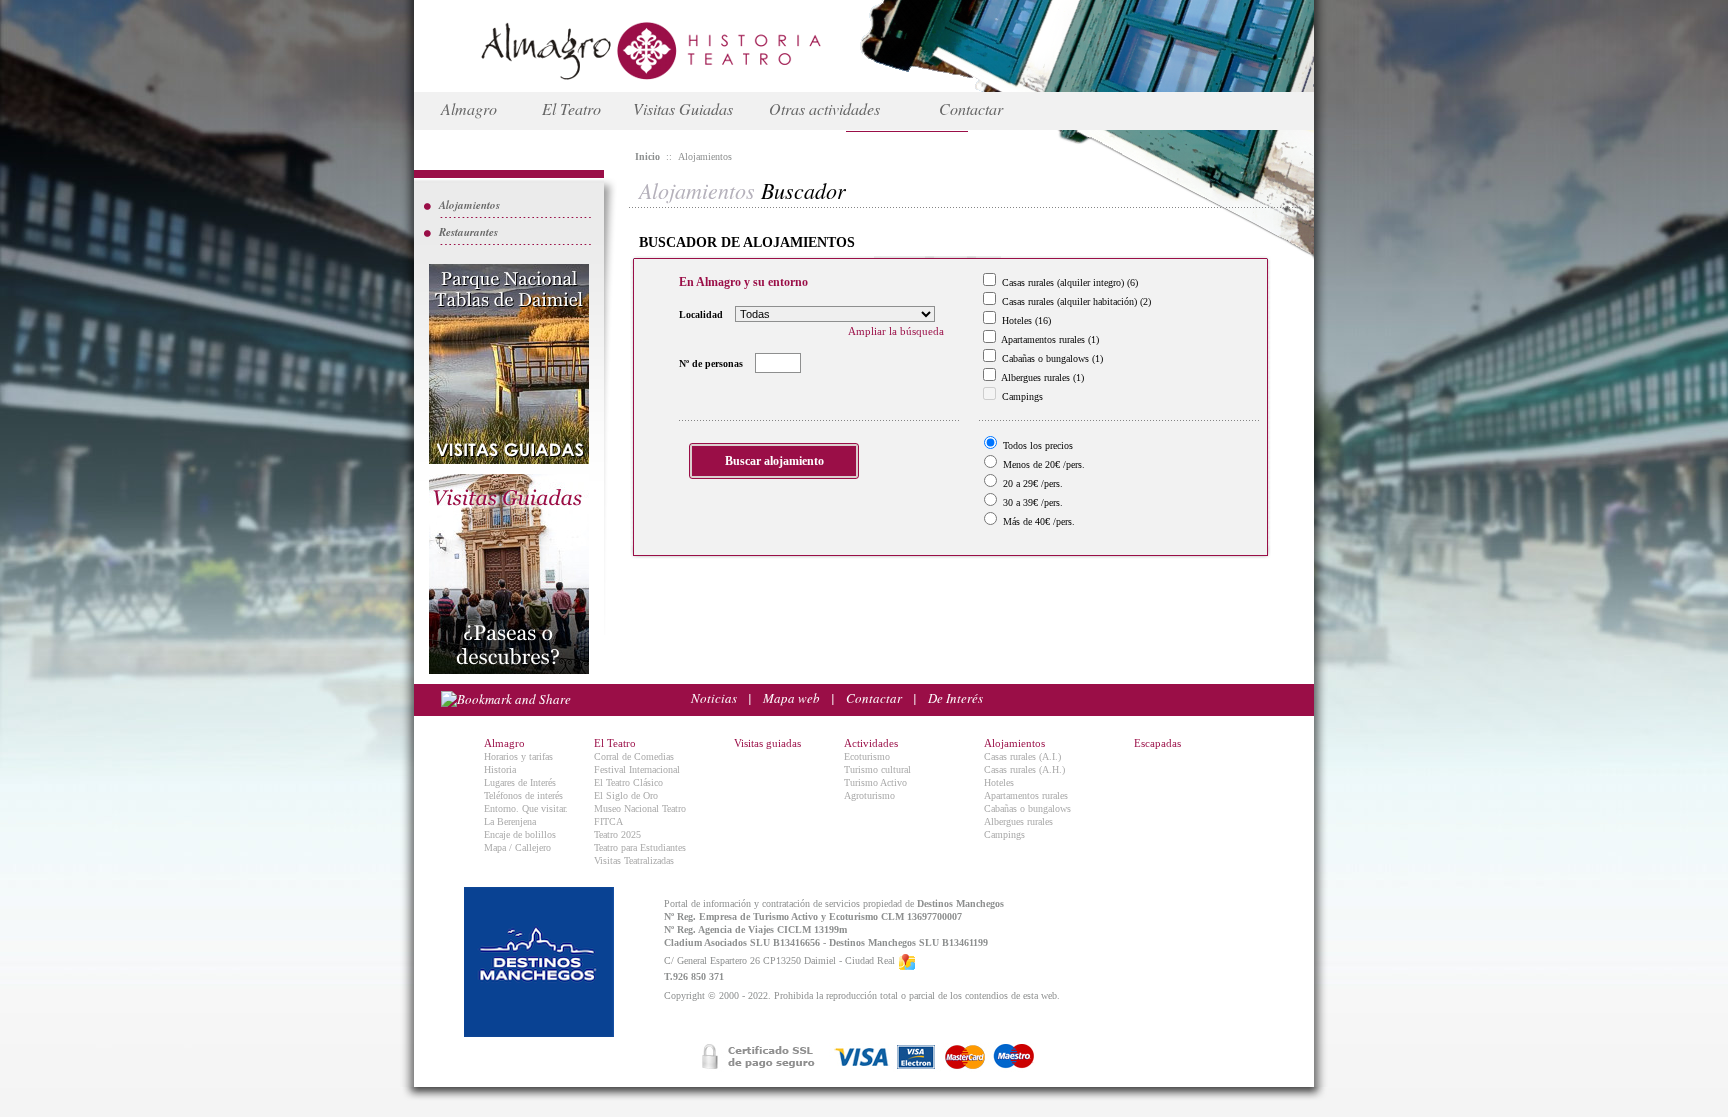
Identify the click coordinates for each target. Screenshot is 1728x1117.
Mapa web (791, 698)
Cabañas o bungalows (1027, 808)
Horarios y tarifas (518, 756)
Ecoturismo (867, 756)
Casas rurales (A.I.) (1022, 756)
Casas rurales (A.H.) (1024, 769)
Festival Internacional (637, 769)
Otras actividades (824, 108)
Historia (500, 769)
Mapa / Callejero (517, 847)
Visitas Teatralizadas (634, 860)
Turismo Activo (875, 782)
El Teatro (571, 108)
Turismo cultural (877, 769)
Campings (1004, 834)
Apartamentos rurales (1026, 795)
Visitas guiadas (767, 743)
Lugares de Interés (520, 782)
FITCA (608, 821)
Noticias (714, 698)
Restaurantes (468, 232)
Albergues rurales (1018, 821)
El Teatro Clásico (628, 782)
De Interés (955, 698)
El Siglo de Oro (626, 795)
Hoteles (999, 782)
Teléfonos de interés (523, 795)
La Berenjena (510, 821)
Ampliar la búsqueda (896, 331)
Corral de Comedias (634, 756)
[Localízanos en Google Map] (907, 961)
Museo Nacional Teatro (640, 808)
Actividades (871, 743)
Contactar (971, 108)
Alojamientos (469, 205)
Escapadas (1157, 743)
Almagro (469, 108)
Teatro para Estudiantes (640, 847)
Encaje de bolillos (520, 834)
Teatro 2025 (617, 834)
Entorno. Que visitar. (526, 808)
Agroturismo (869, 795)
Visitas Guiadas (683, 108)
